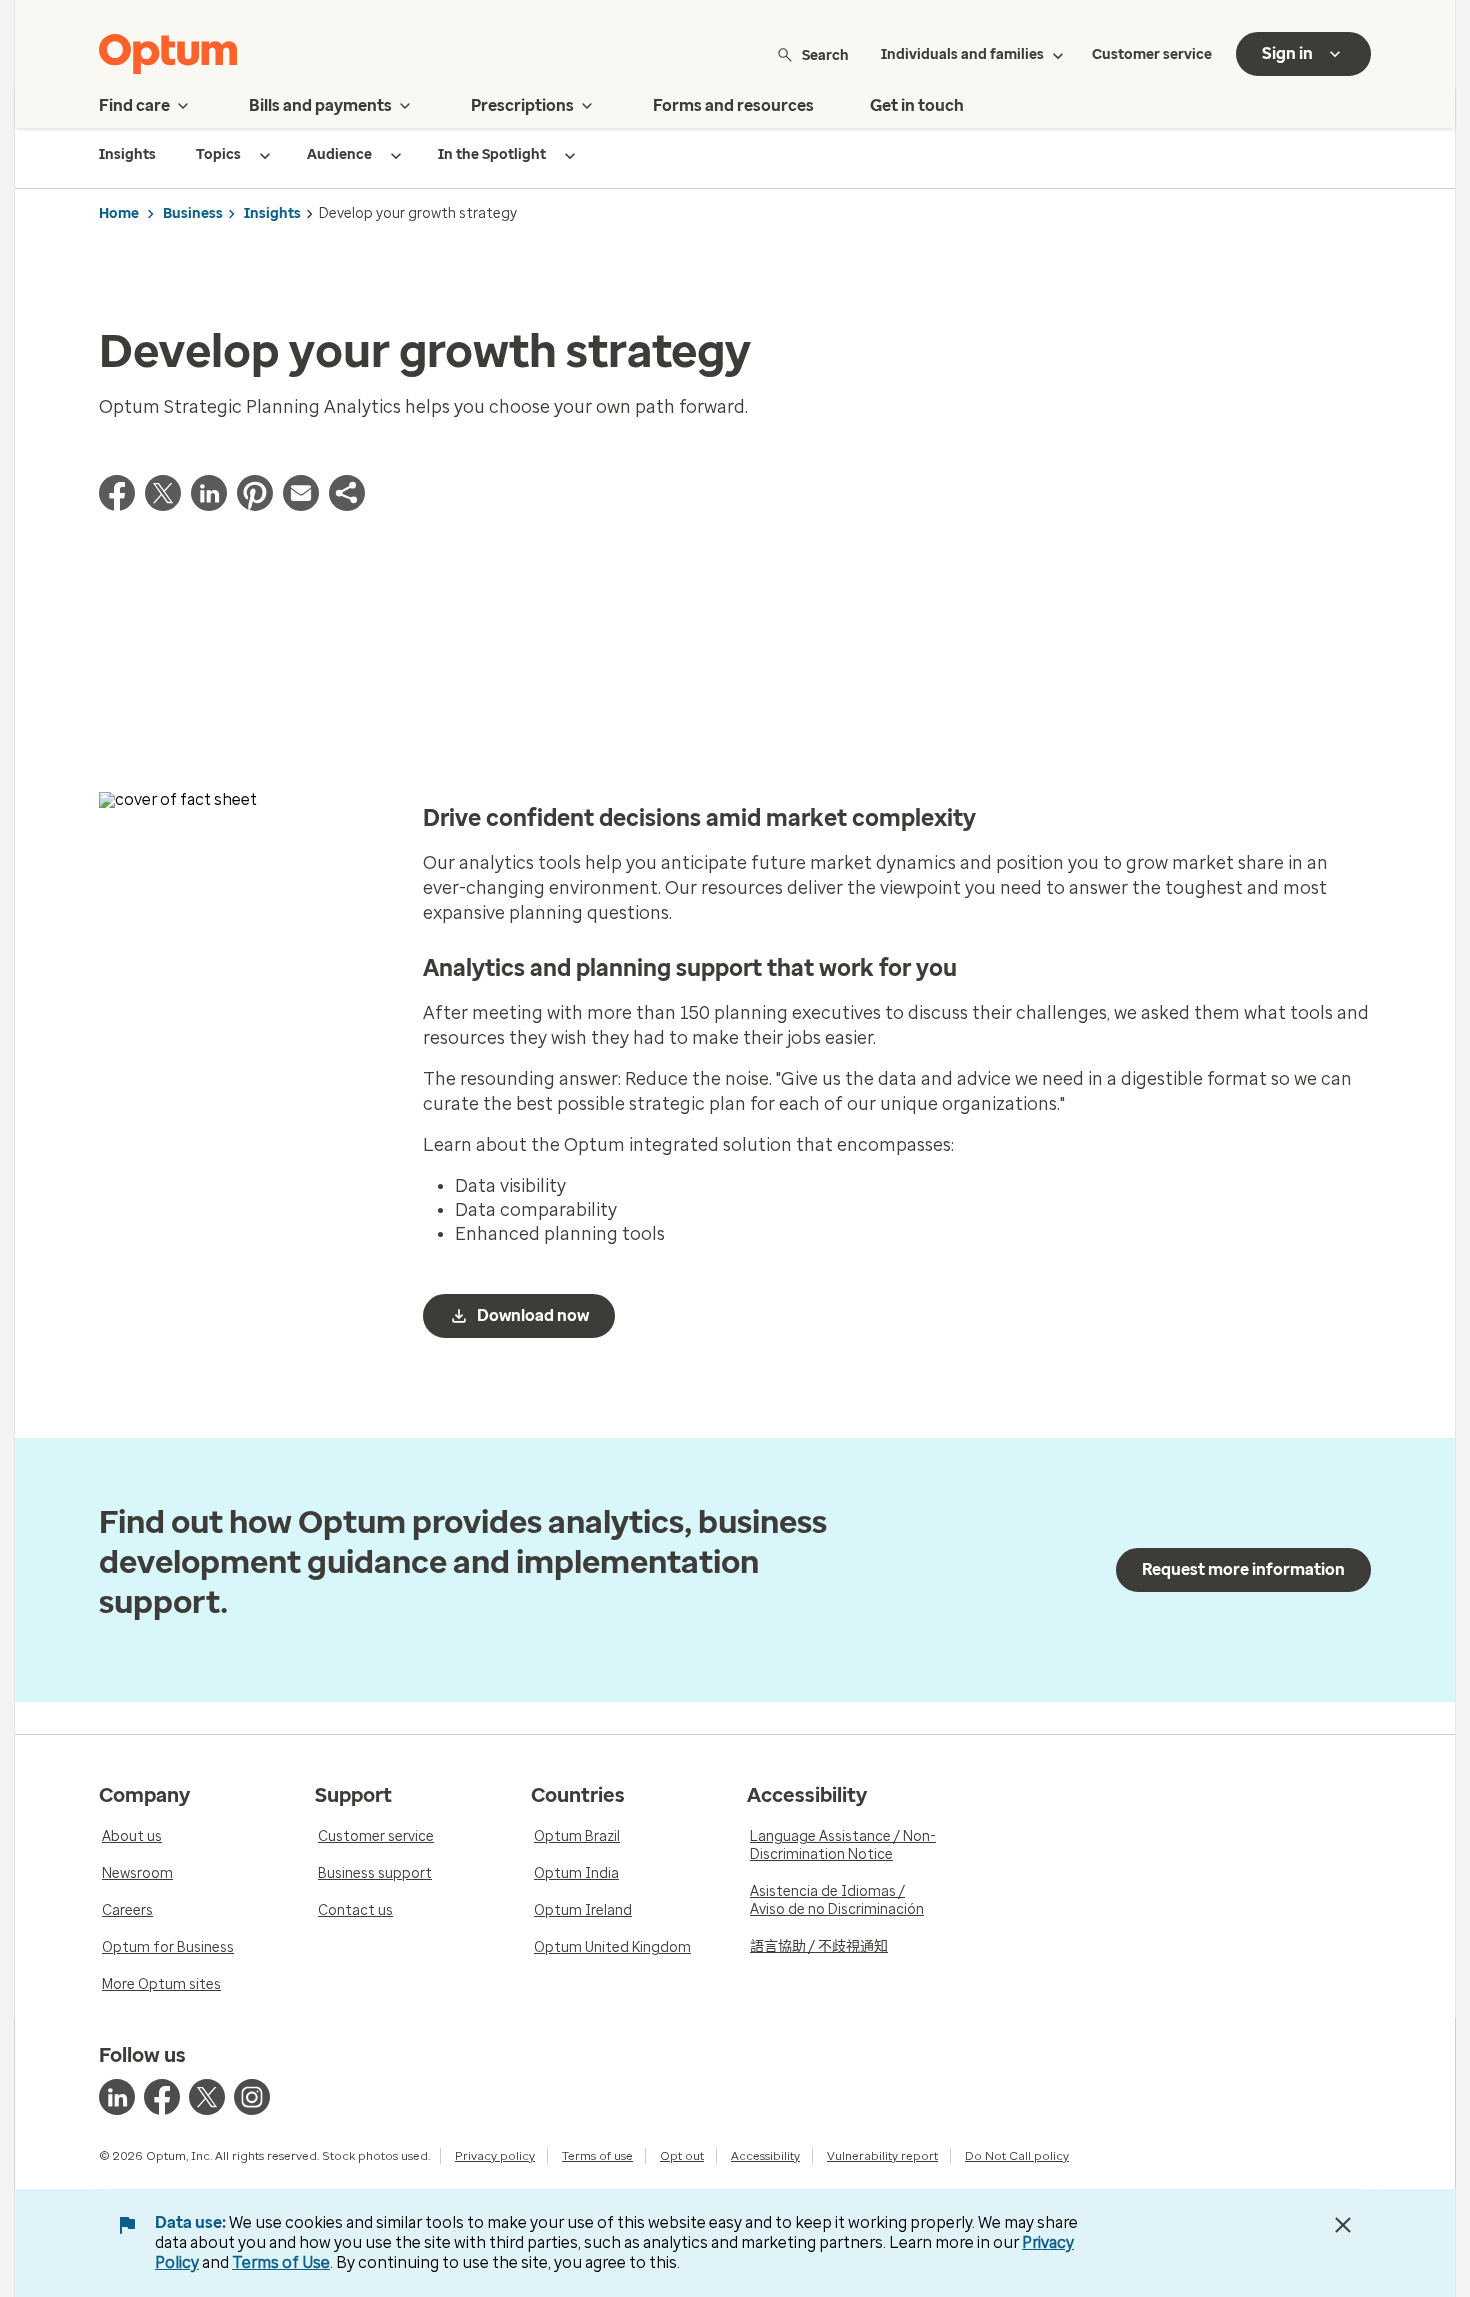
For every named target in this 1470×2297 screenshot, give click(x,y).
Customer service (1152, 54)
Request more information (1243, 1569)
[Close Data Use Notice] (1343, 2225)
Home (119, 213)
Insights (272, 213)
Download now (533, 1315)
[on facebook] (162, 2097)
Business (193, 213)
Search (825, 54)
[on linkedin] (117, 2097)
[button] (347, 505)
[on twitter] (207, 2097)
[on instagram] (252, 2097)
